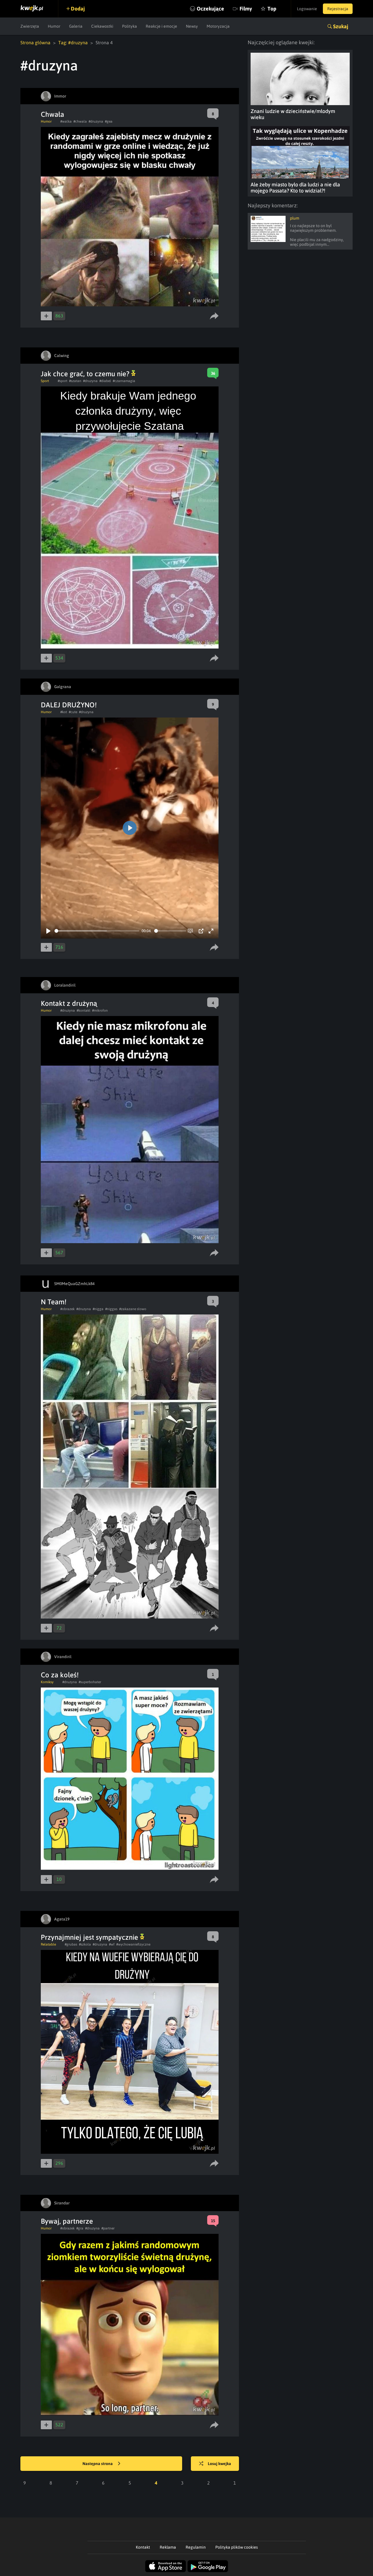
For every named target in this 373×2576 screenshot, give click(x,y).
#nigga (98, 1309)
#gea (109, 121)
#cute (73, 712)
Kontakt (143, 2547)
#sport (63, 381)
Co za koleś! (60, 1675)
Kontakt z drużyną (69, 1003)
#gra (80, 2228)
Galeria (76, 26)
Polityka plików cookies (237, 2547)
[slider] (97, 931)
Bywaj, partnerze (67, 2221)
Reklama (168, 2547)
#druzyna (96, 121)
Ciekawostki (102, 26)
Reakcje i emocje (161, 26)
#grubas (71, 1944)
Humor (54, 26)
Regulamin (196, 2547)
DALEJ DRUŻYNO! (69, 705)
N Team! (54, 1302)
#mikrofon (100, 1010)
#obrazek (67, 1309)
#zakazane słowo (133, 1309)
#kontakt (83, 1010)
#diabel (105, 381)
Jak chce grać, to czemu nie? (86, 374)
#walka (66, 121)
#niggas (111, 1309)
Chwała (52, 114)
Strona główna (35, 43)
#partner (108, 2228)
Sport (45, 381)
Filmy (246, 9)
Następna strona (98, 2464)
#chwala (80, 121)
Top (272, 9)
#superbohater (90, 1682)
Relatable (48, 1944)
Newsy (192, 26)
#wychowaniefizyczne (133, 1944)
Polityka (130, 26)
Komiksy (47, 1682)
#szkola (85, 1944)
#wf (112, 1944)
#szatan (75, 381)
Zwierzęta (30, 26)
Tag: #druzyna (73, 43)
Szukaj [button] (341, 26)
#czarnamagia (124, 381)
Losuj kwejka (219, 2464)
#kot (64, 712)
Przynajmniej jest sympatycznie (90, 1937)
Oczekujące (210, 9)
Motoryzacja (218, 26)
